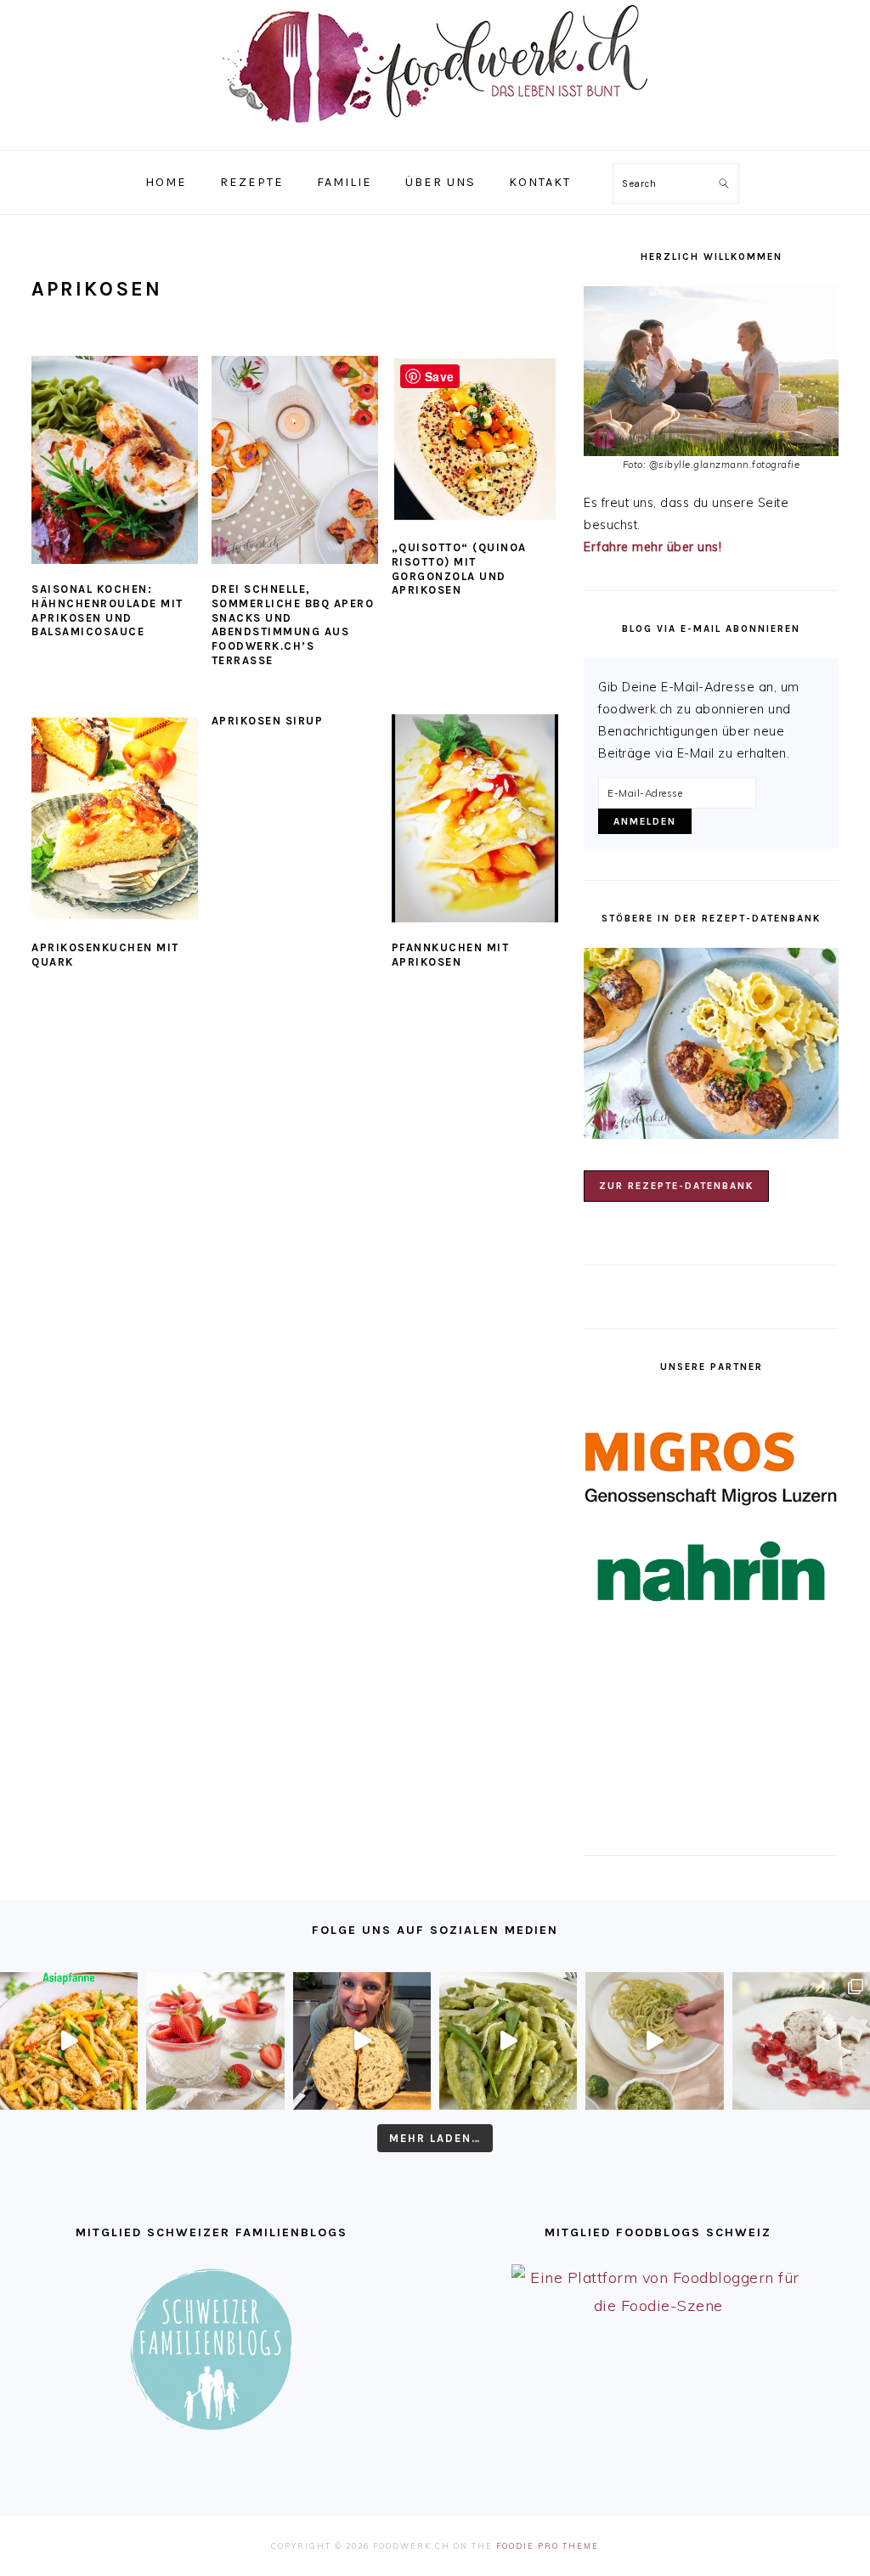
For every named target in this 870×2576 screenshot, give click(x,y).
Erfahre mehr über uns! (652, 547)
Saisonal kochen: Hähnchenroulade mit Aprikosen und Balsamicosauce (107, 611)
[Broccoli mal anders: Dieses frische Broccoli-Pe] (654, 2041)
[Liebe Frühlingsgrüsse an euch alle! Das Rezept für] (508, 2041)
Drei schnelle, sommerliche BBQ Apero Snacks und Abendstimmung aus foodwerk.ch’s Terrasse (293, 625)
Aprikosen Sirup (268, 721)
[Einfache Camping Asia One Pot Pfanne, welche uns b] (69, 2041)
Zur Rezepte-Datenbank (676, 1186)
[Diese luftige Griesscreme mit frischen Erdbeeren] (215, 2041)
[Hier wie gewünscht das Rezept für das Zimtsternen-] (801, 2041)
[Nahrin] (711, 1572)
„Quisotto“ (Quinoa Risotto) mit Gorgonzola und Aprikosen (459, 569)
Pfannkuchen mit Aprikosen (451, 955)
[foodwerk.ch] (435, 131)
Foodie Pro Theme (548, 2546)
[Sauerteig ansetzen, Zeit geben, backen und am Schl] (362, 2041)
